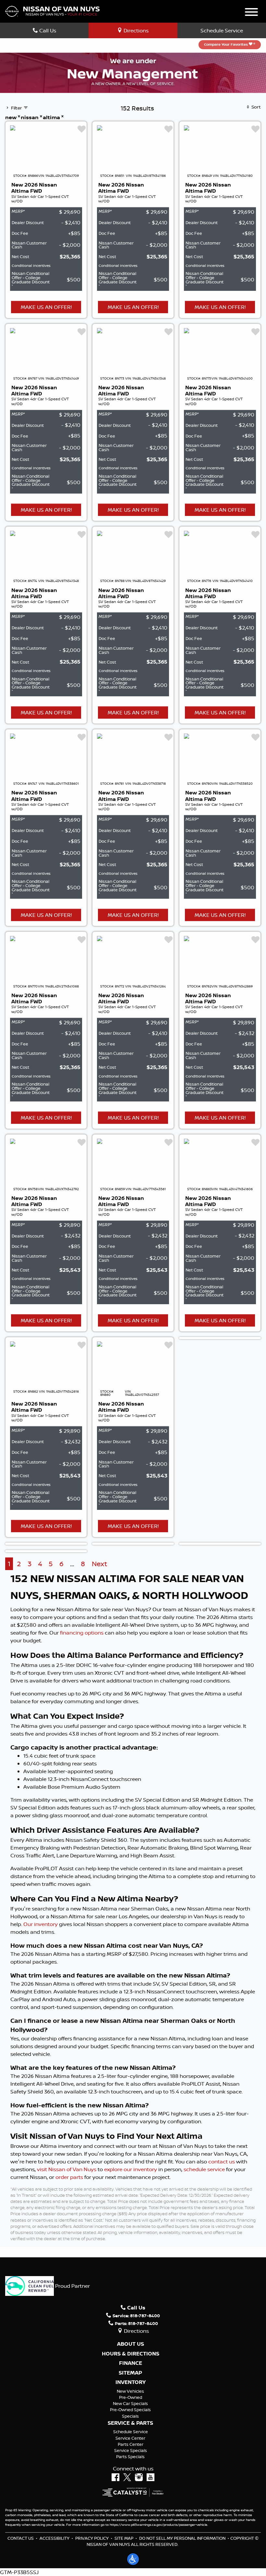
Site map (124, 2538)
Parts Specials (130, 2456)
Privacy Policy (92, 2538)
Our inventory (41, 1924)
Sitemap (130, 2373)
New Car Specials (130, 2403)
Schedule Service (222, 30)
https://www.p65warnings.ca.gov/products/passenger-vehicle (158, 2525)
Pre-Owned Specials (130, 2410)
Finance (131, 2363)
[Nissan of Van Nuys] (52, 11)
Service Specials (131, 2450)
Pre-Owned (131, 2397)
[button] (133, 2559)
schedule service (204, 2169)
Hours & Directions (131, 2354)
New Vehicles (130, 2391)
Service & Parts (130, 2423)
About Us (131, 2344)
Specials (130, 2416)
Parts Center (131, 2444)
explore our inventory (131, 2169)
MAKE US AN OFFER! (46, 307)
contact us (222, 2161)
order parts (69, 2177)
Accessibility (54, 2538)
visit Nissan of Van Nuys (67, 2169)
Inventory (131, 2382)
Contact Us (21, 2538)
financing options (82, 1633)
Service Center (130, 2438)
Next (99, 1564)
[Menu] (251, 13)
